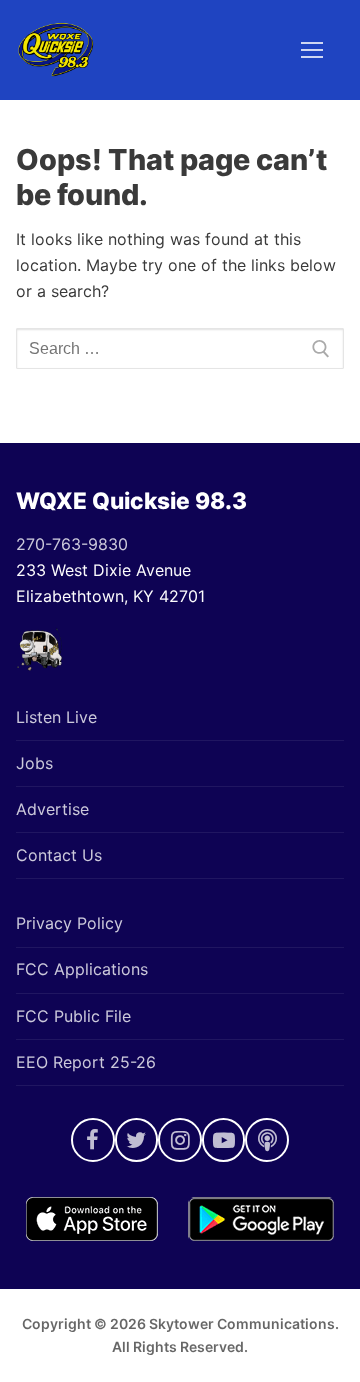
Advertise (52, 809)
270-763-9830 (72, 544)
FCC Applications (82, 969)
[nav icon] (312, 50)
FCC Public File (73, 1016)
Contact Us (59, 855)
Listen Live (56, 717)
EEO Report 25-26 (86, 1062)
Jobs (34, 763)
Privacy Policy (69, 923)
